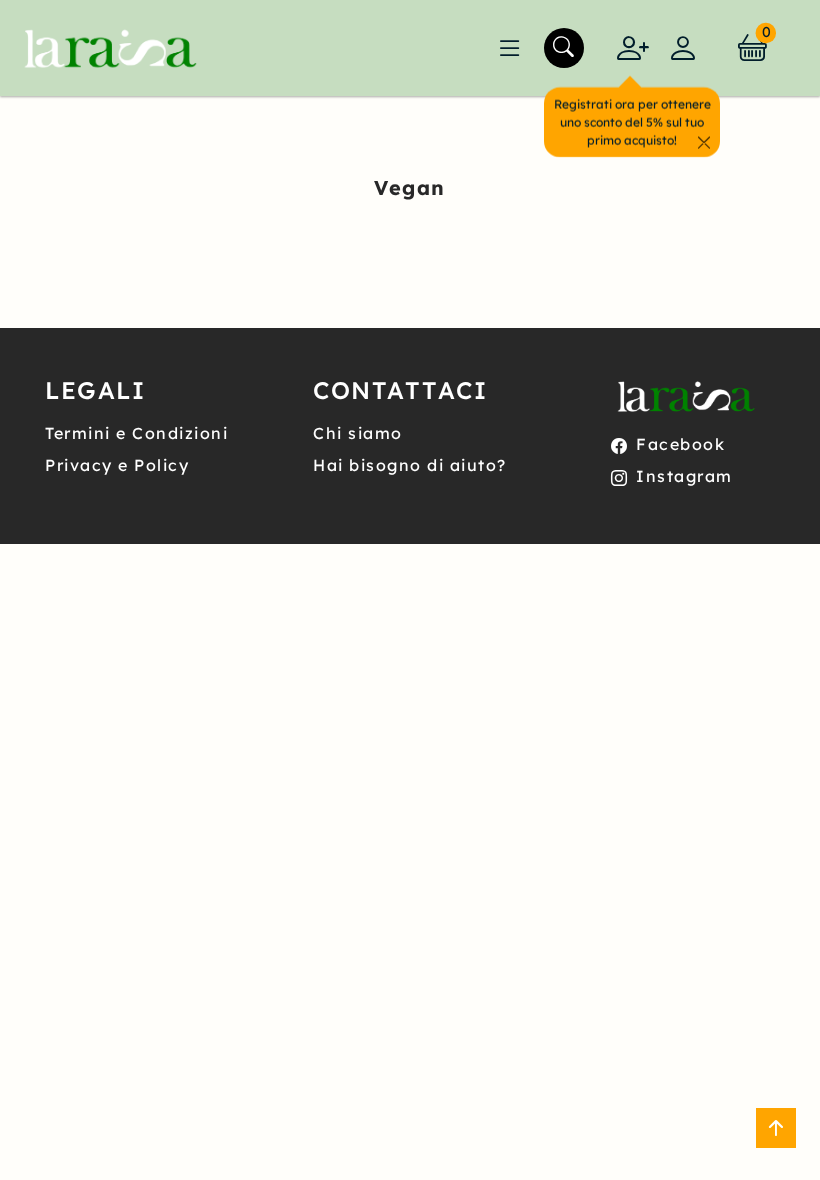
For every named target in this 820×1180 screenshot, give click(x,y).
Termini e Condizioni (136, 433)
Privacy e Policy (117, 465)
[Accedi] (683, 48)
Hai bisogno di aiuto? (410, 465)
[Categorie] (510, 48)
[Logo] (107, 48)
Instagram (684, 476)
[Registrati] (633, 48)
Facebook (680, 444)
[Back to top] (776, 1128)
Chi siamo (358, 433)
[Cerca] (564, 48)
